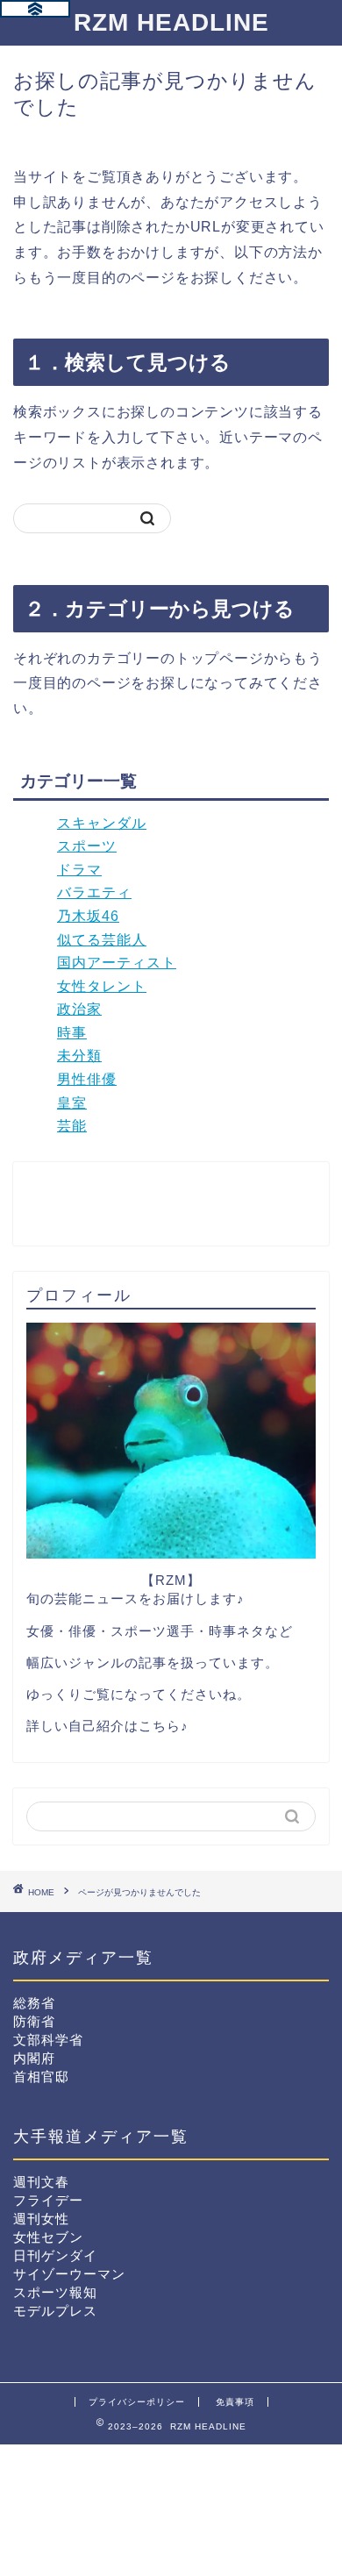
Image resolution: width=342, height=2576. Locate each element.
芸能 (72, 1126)
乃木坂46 (88, 916)
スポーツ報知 (55, 2292)
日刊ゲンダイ (55, 2255)
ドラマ (79, 870)
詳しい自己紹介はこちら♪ (107, 1726)
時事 (72, 1033)
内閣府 (34, 2058)
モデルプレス (55, 2311)
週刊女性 (41, 2219)
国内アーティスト (117, 963)
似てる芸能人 (102, 940)
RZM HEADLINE (171, 22)
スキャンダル (102, 823)
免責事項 (235, 2402)
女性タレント (102, 986)
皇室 (72, 1103)
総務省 (34, 2003)
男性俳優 (87, 1079)
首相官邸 (41, 2076)
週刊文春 (41, 2182)
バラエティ (94, 892)
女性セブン (48, 2237)
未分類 (79, 1056)
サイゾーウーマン (69, 2274)
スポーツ (87, 846)
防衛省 (34, 2021)
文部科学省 (48, 2040)
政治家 (79, 1009)
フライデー (48, 2200)
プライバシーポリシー (137, 2402)
